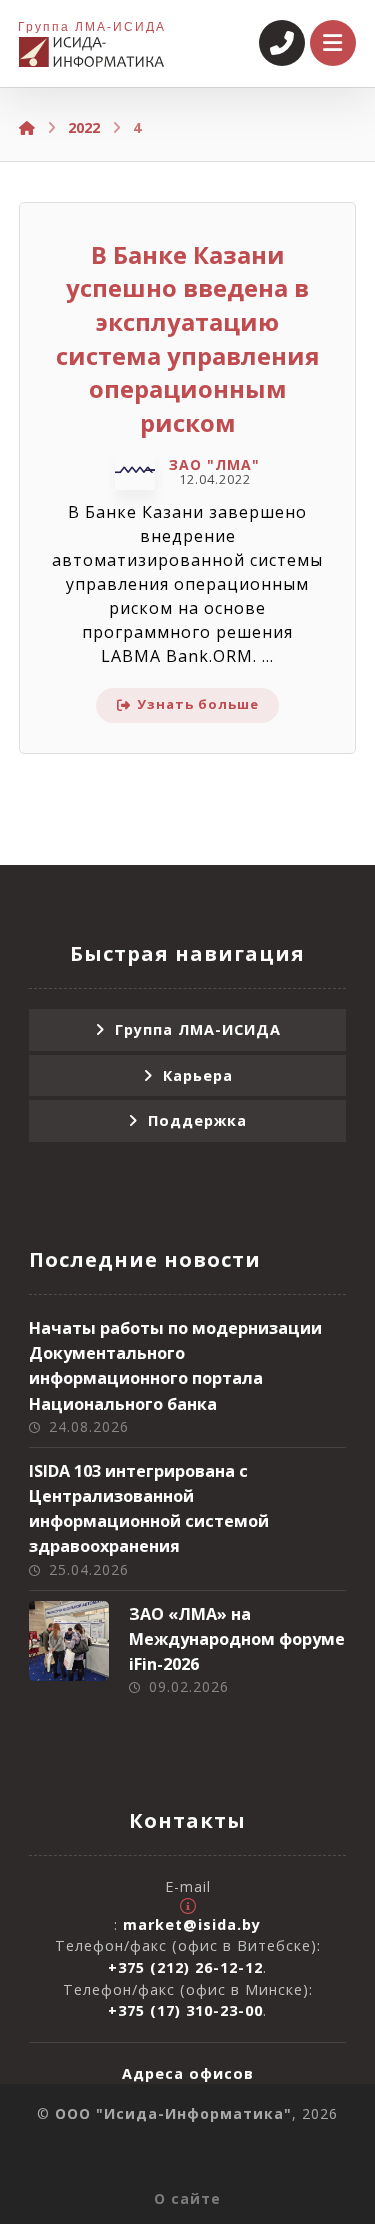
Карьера (198, 1075)
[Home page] (27, 127)
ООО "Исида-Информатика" (173, 2113)
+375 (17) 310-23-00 (185, 2010)
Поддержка (197, 1120)
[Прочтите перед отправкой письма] (188, 1906)
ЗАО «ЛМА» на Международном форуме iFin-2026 (237, 1639)
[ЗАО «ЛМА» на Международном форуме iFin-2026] (69, 1641)
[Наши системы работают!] (91, 52)
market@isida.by (192, 1924)
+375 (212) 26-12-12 (185, 1967)
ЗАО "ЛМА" (214, 465)
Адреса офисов (188, 2073)
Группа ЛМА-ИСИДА (198, 1029)
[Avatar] (135, 470)
